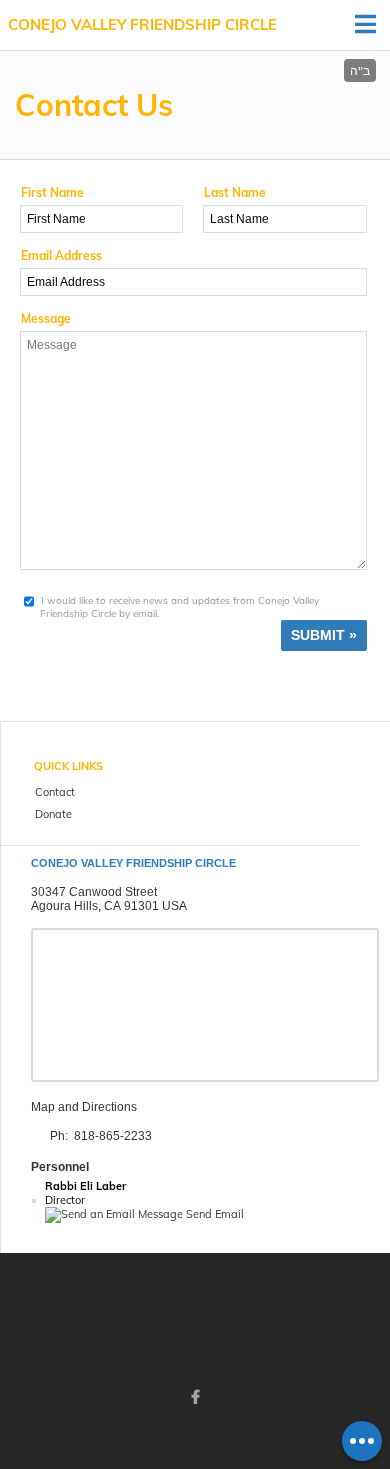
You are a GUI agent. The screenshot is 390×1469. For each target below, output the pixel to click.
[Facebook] (195, 1397)
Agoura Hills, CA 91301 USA (109, 906)
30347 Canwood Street (94, 892)
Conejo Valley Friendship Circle (142, 24)
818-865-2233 (113, 1136)
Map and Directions (84, 1107)
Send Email (213, 1214)
